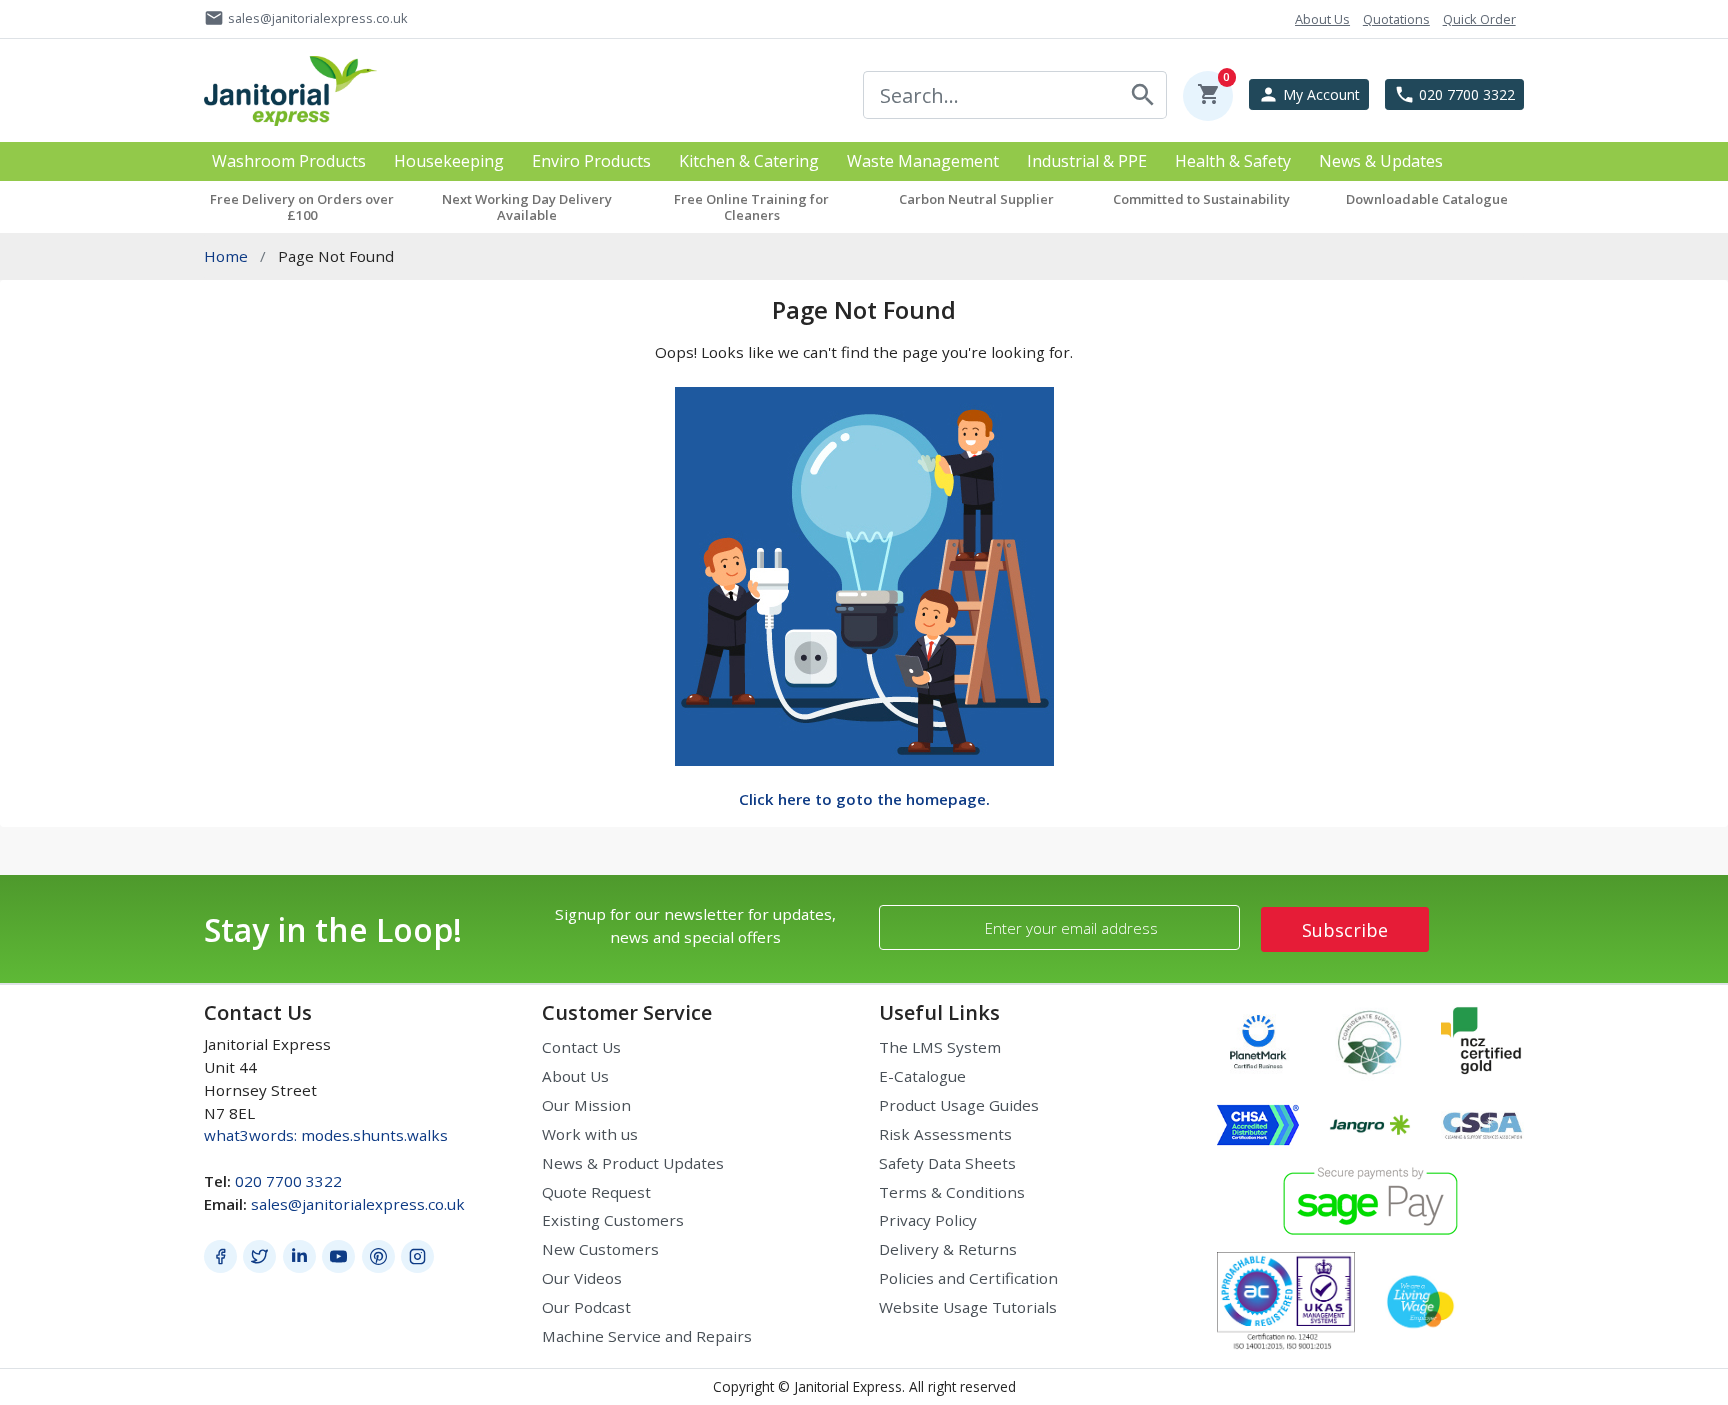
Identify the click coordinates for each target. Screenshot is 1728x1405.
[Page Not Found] (864, 574)
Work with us (590, 1134)
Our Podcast (586, 1307)
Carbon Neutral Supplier (976, 199)
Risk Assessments (945, 1134)
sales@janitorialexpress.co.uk (358, 1204)
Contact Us (581, 1047)
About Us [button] (1322, 19)
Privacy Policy (928, 1220)
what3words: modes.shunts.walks (326, 1135)
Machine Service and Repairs (647, 1336)
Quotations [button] (1396, 19)
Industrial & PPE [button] (1087, 161)
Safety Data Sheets (947, 1163)
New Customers (600, 1249)
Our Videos (582, 1278)
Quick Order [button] (1479, 19)
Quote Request (596, 1192)
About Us (575, 1076)
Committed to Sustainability (1201, 199)
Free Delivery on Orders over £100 (302, 207)
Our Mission (586, 1105)
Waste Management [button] (923, 161)
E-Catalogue (922, 1076)
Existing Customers (613, 1220)
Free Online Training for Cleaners (751, 207)
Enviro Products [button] (591, 161)
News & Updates (1381, 161)
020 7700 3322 (288, 1181)
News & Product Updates (633, 1163)
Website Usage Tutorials (968, 1307)
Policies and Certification (968, 1278)
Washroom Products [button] (289, 161)
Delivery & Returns (948, 1249)
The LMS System (940, 1047)
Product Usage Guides (959, 1105)
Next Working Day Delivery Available (527, 207)
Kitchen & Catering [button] (749, 161)
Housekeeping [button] (449, 161)
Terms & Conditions (952, 1192)
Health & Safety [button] (1233, 161)
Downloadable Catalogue (1427, 199)
